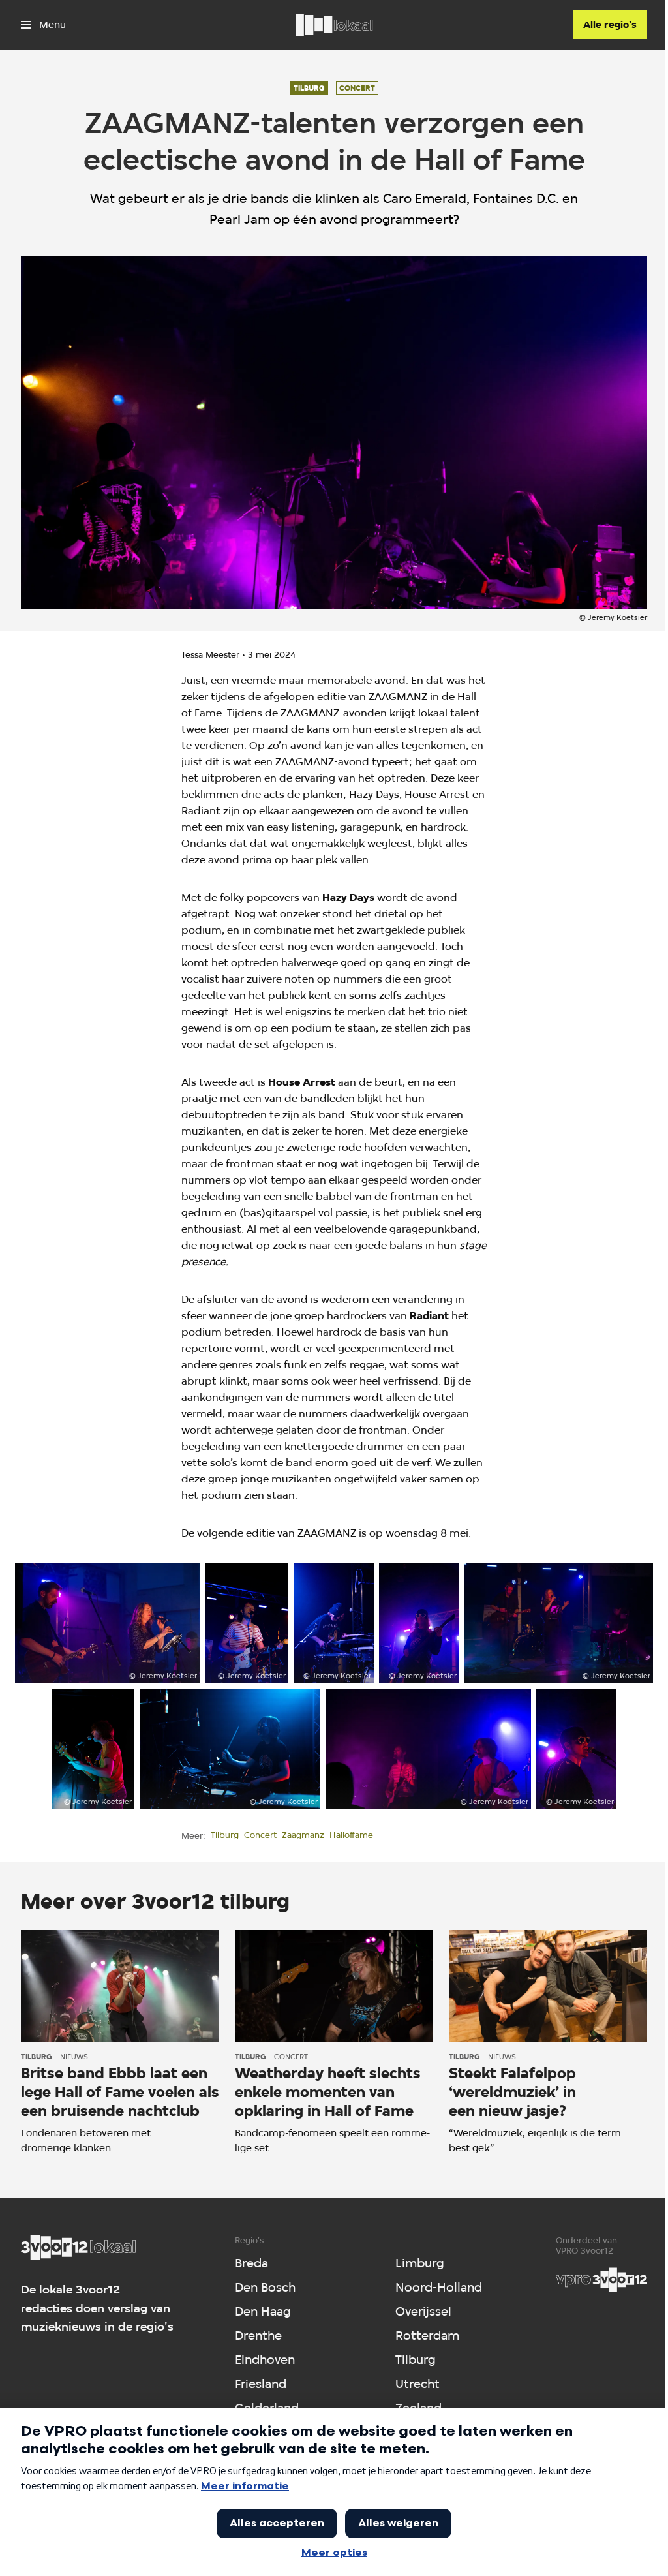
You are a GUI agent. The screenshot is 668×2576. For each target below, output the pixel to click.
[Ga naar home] (334, 25)
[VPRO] (601, 2280)
